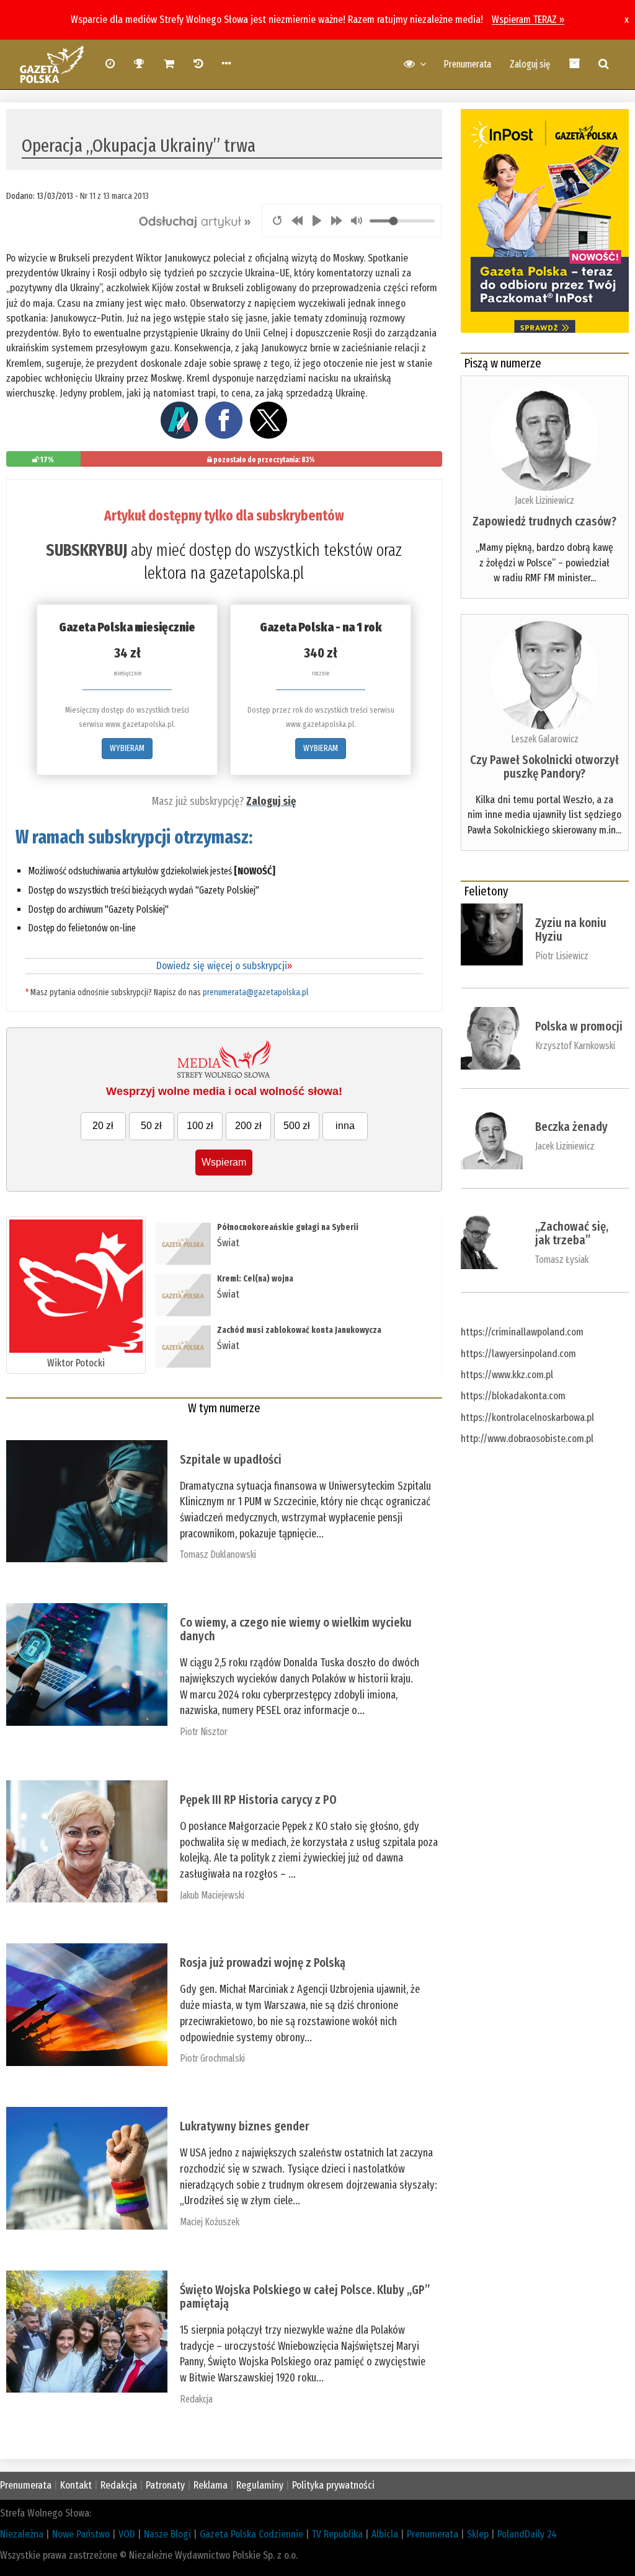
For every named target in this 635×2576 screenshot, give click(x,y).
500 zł (297, 1126)
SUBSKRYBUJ (87, 550)
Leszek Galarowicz (545, 739)
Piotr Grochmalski (212, 2058)
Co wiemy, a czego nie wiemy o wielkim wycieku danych (296, 1629)
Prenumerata (467, 64)
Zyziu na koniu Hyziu (571, 930)
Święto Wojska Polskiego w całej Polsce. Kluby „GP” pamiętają (305, 2297)
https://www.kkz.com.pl (507, 1375)
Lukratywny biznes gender (245, 2126)
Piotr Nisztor (204, 1732)
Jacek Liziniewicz (544, 500)
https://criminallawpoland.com (522, 1332)
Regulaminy (260, 2485)
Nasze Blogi (167, 2534)
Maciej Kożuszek (210, 2222)
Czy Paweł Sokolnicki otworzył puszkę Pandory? (544, 767)
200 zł (248, 1126)
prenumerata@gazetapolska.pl (255, 992)
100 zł (200, 1126)
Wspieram (224, 1162)
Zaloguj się (530, 64)
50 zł (151, 1126)
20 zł (103, 1126)
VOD (127, 2534)
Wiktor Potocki (76, 1363)
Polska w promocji (579, 1026)
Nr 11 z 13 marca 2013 (114, 196)
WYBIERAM (127, 748)
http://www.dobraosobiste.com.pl (527, 1439)
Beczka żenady (571, 1127)
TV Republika (337, 2534)
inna (345, 1126)
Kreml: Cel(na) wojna (255, 1279)
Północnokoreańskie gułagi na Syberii (288, 1227)
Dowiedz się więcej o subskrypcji (224, 966)
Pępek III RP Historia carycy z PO (258, 1800)
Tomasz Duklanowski (218, 1554)
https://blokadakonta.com (513, 1396)
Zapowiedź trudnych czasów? (544, 521)
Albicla (385, 2534)
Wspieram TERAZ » (528, 20)
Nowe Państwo (81, 2534)
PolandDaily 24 (527, 2534)
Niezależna (22, 2534)
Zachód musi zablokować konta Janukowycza (299, 1330)
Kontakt (76, 2485)
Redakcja (196, 2399)
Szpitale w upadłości (231, 1459)
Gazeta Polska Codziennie (251, 2534)
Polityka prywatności (333, 2485)
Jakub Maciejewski (212, 1895)
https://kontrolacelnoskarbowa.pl (527, 1418)
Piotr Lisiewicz (562, 956)
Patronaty (165, 2485)
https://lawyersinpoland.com (518, 1354)
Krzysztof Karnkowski (575, 1046)
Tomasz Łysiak (562, 1259)
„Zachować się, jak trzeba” (572, 1233)
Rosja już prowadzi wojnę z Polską (263, 1963)
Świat (228, 1243)
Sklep (478, 2534)
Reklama (211, 2485)
